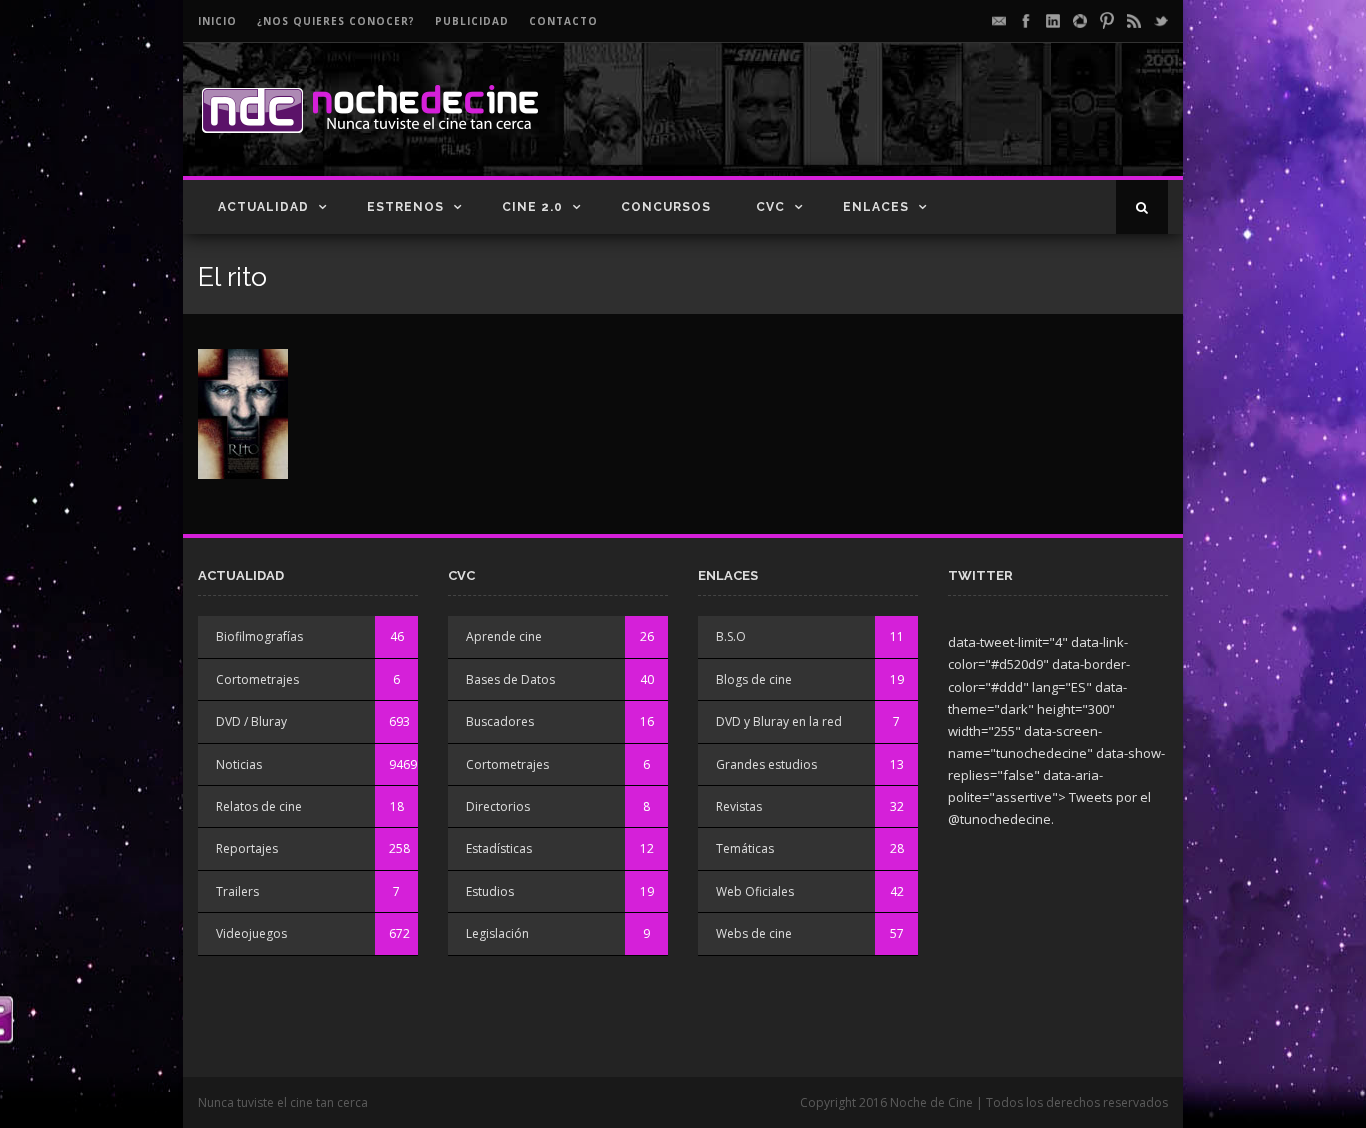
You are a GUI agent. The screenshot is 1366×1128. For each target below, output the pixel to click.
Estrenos (405, 207)
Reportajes (247, 848)
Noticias (239, 764)
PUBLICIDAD (472, 21)
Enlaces (876, 207)
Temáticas (745, 848)
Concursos (666, 207)
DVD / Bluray (251, 721)
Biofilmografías (259, 636)
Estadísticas (499, 848)
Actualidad (263, 207)
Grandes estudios (766, 764)
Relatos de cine (259, 806)
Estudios (490, 891)
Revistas (739, 806)
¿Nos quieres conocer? (336, 21)
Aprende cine (504, 636)
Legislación (497, 933)
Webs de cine (754, 933)
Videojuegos (251, 933)
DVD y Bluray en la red (779, 721)
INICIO (217, 21)
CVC (770, 207)
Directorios (498, 806)
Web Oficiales (755, 891)
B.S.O (731, 636)
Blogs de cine (754, 679)
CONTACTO (563, 21)
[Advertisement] (934, 126)
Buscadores (500, 721)
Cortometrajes (257, 679)
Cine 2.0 (532, 207)
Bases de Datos (510, 679)
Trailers (237, 891)
